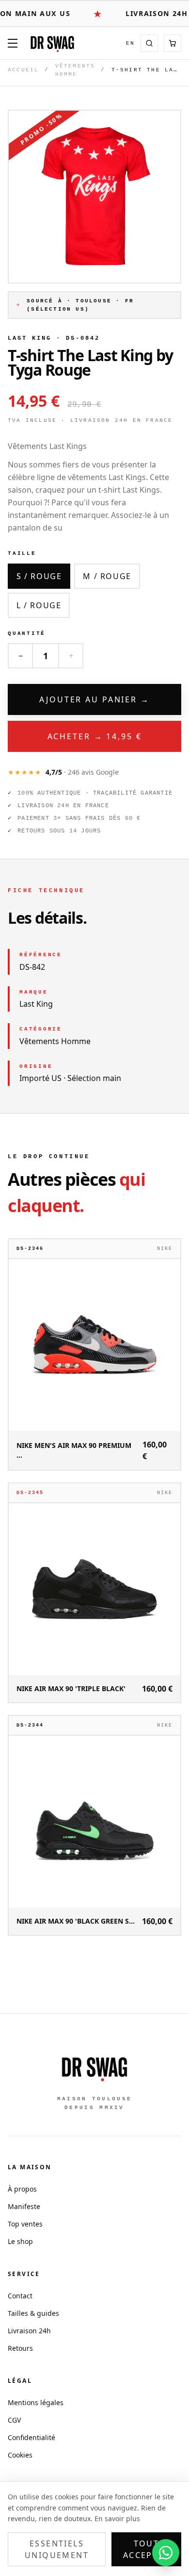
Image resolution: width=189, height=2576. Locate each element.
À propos (22, 2189)
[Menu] (13, 43)
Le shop (20, 2241)
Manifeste (24, 2206)
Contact (20, 2296)
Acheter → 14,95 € (95, 736)
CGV (14, 2420)
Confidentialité (31, 2437)
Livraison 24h (29, 2331)
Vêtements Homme (75, 70)
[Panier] (173, 43)
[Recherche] (149, 43)
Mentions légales (36, 2402)
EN (130, 43)
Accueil (23, 70)
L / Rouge (39, 605)
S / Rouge (39, 576)
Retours (20, 2348)
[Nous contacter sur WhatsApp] (166, 2553)
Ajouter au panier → (94, 699)
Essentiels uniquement (57, 2549)
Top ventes (25, 2224)
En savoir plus (117, 2518)
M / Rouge (107, 576)
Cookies (20, 2455)
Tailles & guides (33, 2313)
